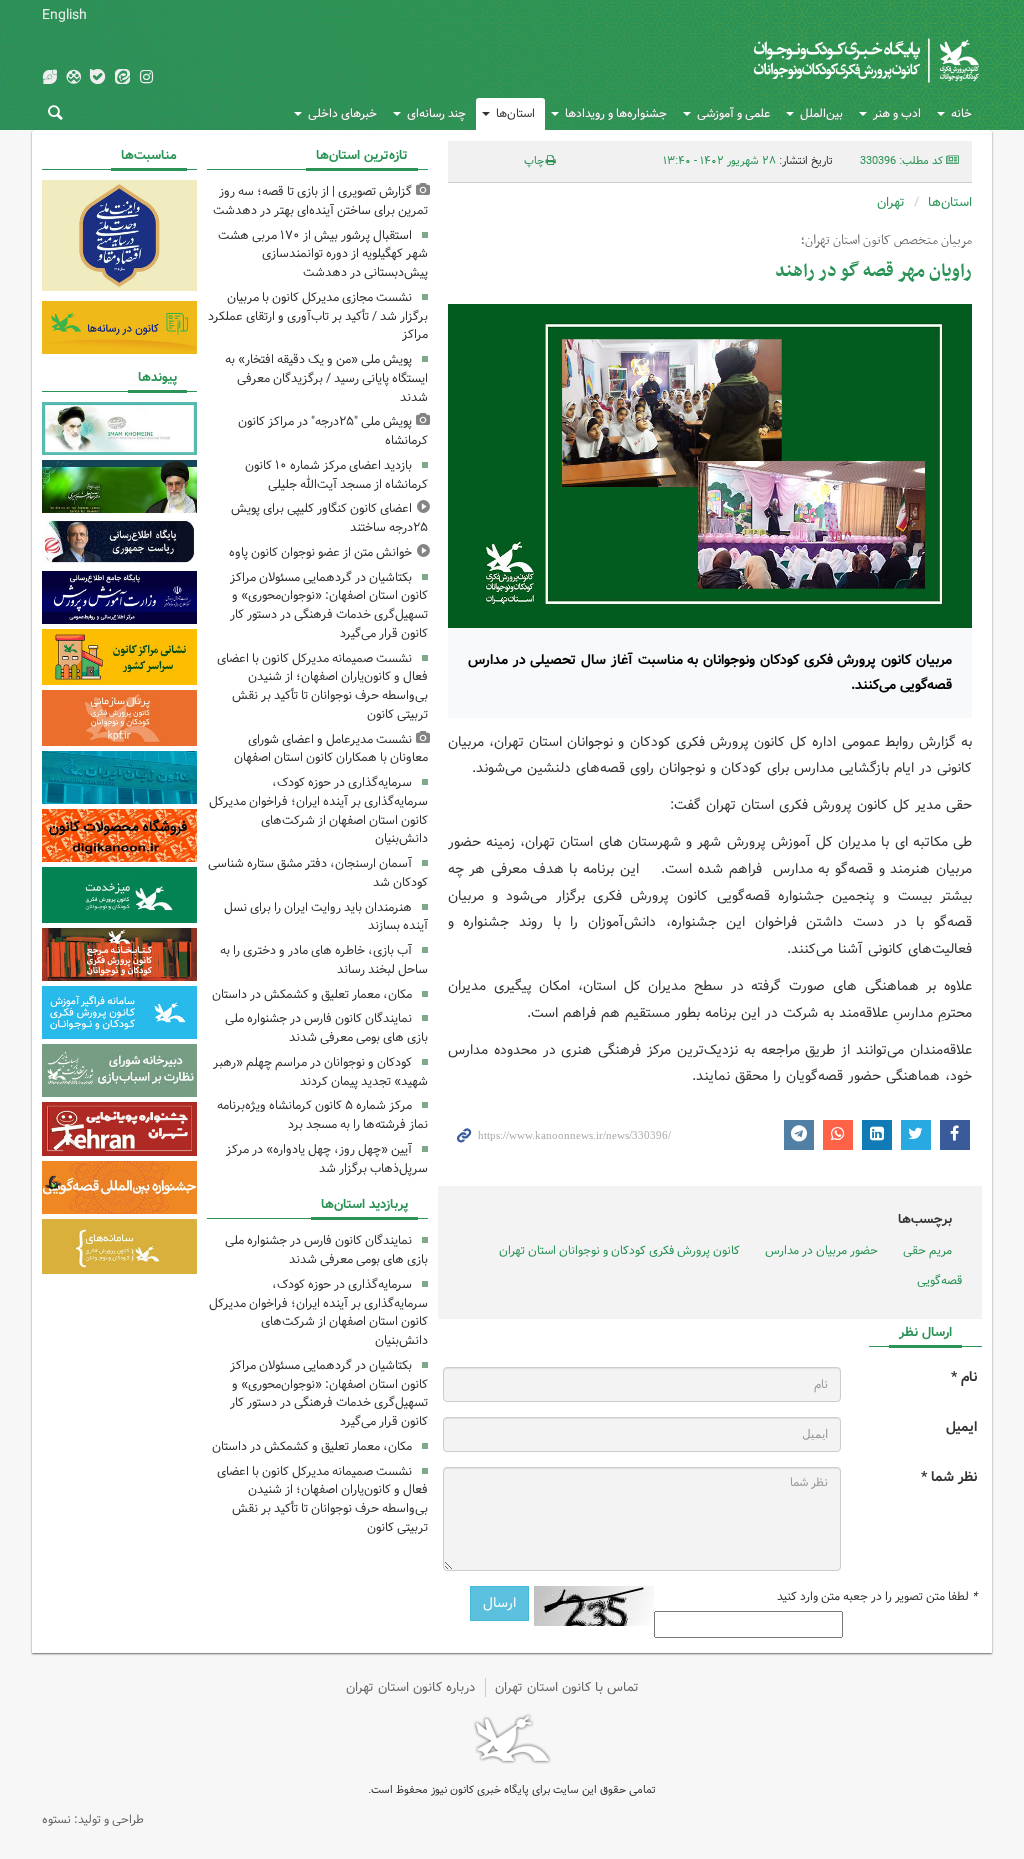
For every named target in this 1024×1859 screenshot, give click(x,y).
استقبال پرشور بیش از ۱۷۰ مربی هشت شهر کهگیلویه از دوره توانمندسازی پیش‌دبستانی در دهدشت (323, 254)
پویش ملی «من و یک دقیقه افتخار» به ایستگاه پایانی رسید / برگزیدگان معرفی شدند (326, 378)
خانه (961, 113)
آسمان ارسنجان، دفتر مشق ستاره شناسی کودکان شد (318, 873)
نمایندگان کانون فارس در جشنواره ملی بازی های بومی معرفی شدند (326, 1028)
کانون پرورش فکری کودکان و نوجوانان (789, 60)
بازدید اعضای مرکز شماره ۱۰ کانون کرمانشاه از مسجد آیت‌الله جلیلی (336, 475)
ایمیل (961, 1427)
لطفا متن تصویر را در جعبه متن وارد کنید (877, 1597)
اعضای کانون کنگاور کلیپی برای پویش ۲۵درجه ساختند (329, 518)
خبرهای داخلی (342, 113)
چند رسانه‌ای (436, 113)
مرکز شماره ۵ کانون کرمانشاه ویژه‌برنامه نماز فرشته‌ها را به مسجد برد (322, 1115)
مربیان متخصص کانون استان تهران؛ (886, 241)
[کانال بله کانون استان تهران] (98, 78)
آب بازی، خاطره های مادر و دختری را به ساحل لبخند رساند (324, 960)
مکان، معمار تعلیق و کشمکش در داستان (312, 994)
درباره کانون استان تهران (410, 1687)
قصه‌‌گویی (939, 1280)
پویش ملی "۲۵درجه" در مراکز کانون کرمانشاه (333, 431)
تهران (891, 202)
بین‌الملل (821, 113)
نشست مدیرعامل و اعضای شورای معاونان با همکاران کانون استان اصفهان (331, 749)
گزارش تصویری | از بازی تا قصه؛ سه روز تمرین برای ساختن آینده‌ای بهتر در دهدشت (320, 201)
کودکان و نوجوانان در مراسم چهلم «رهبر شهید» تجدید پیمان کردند (320, 1072)
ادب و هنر (897, 113)
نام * (964, 1377)
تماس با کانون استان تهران (567, 1687)
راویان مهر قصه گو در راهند (873, 271)
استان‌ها (515, 113)
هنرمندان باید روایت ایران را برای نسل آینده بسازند (326, 917)
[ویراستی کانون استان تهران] (49, 78)
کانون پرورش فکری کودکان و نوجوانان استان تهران (619, 1250)
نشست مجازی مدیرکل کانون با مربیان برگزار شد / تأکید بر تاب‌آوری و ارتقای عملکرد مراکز (318, 316)
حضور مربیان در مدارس (821, 1250)
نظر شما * (949, 1477)
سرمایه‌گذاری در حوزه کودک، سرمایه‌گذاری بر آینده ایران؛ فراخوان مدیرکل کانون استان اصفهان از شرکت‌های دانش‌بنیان (318, 810)
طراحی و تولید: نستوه (93, 1819)
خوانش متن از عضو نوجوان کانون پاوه (320, 552)
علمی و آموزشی (733, 113)
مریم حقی (927, 1250)
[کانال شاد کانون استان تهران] (73, 78)
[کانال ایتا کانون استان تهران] (122, 78)
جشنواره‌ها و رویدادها (616, 113)
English (64, 15)
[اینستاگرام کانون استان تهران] (146, 78)
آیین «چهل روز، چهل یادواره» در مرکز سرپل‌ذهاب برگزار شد (327, 1159)
